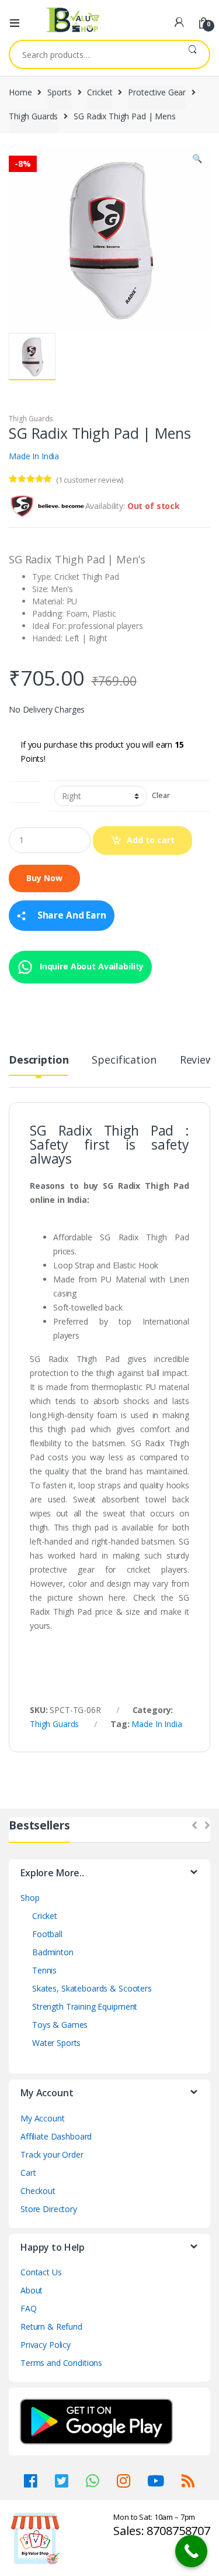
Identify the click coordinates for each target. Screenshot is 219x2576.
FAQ (29, 2308)
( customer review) (90, 480)
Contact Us (41, 2272)
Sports (59, 92)
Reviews (199, 1060)
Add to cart (151, 840)
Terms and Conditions (61, 2363)
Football (47, 1934)
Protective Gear (157, 92)
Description (39, 1060)
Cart (28, 2173)
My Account (43, 2118)
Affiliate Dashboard (56, 2136)
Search (192, 54)
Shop (30, 1898)
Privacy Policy (46, 2345)
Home (20, 92)
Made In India (34, 456)
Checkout (38, 2191)
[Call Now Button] (191, 2551)
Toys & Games (60, 2025)
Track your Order (52, 2154)
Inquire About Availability (91, 966)
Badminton (53, 1952)
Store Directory (49, 2209)
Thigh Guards (33, 116)
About (32, 2290)
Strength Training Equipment (85, 2006)
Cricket (100, 92)
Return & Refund (51, 2326)
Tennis (44, 1970)
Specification (124, 1060)
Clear (161, 795)
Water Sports (56, 2043)
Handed (25, 790)
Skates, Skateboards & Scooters (92, 1988)
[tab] (39, 1065)
